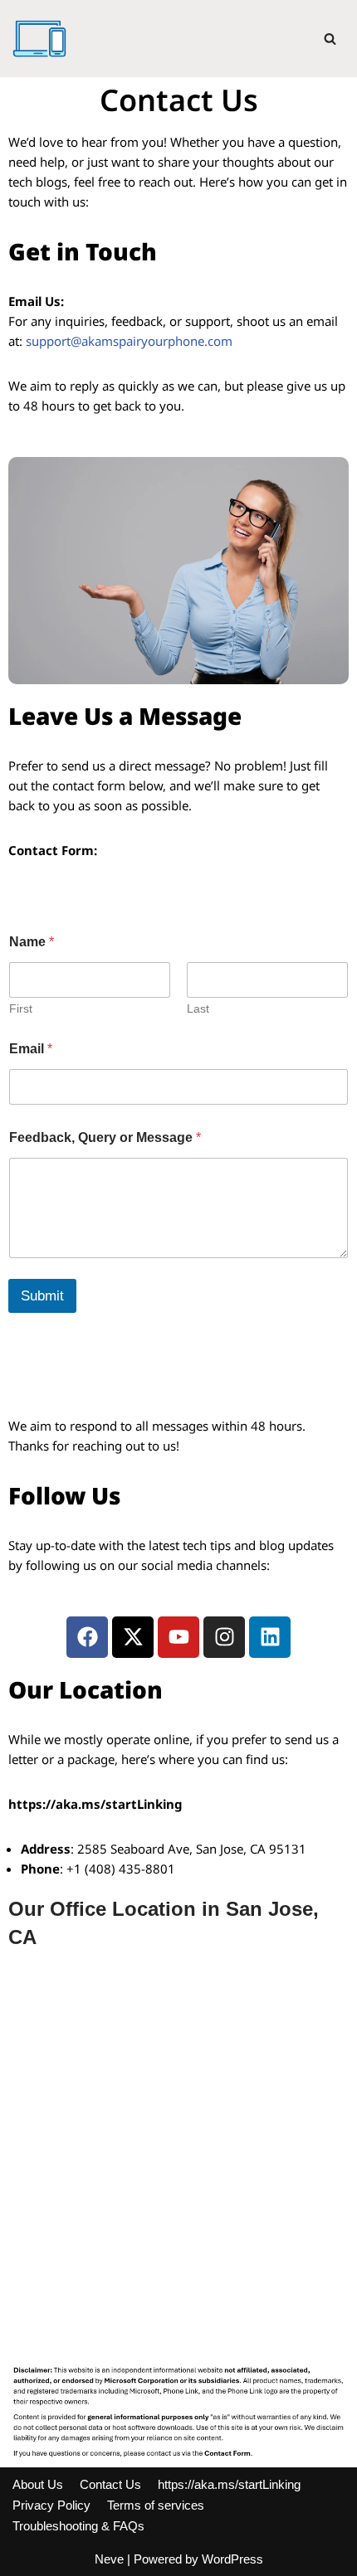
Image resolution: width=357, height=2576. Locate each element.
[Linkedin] (270, 1637)
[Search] (330, 39)
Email (31, 1049)
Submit (42, 1296)
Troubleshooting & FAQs (78, 2526)
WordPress (232, 2559)
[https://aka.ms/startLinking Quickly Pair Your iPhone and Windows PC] (39, 39)
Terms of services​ (156, 2505)
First (21, 1009)
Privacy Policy (51, 2505)
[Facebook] (87, 1637)
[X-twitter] (133, 1637)
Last (198, 1009)
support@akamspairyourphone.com (129, 341)
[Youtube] (178, 1637)
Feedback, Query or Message (105, 1137)
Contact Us (110, 2484)
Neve (109, 2559)
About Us (38, 2484)
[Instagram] (224, 1637)
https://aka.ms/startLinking (229, 2484)
